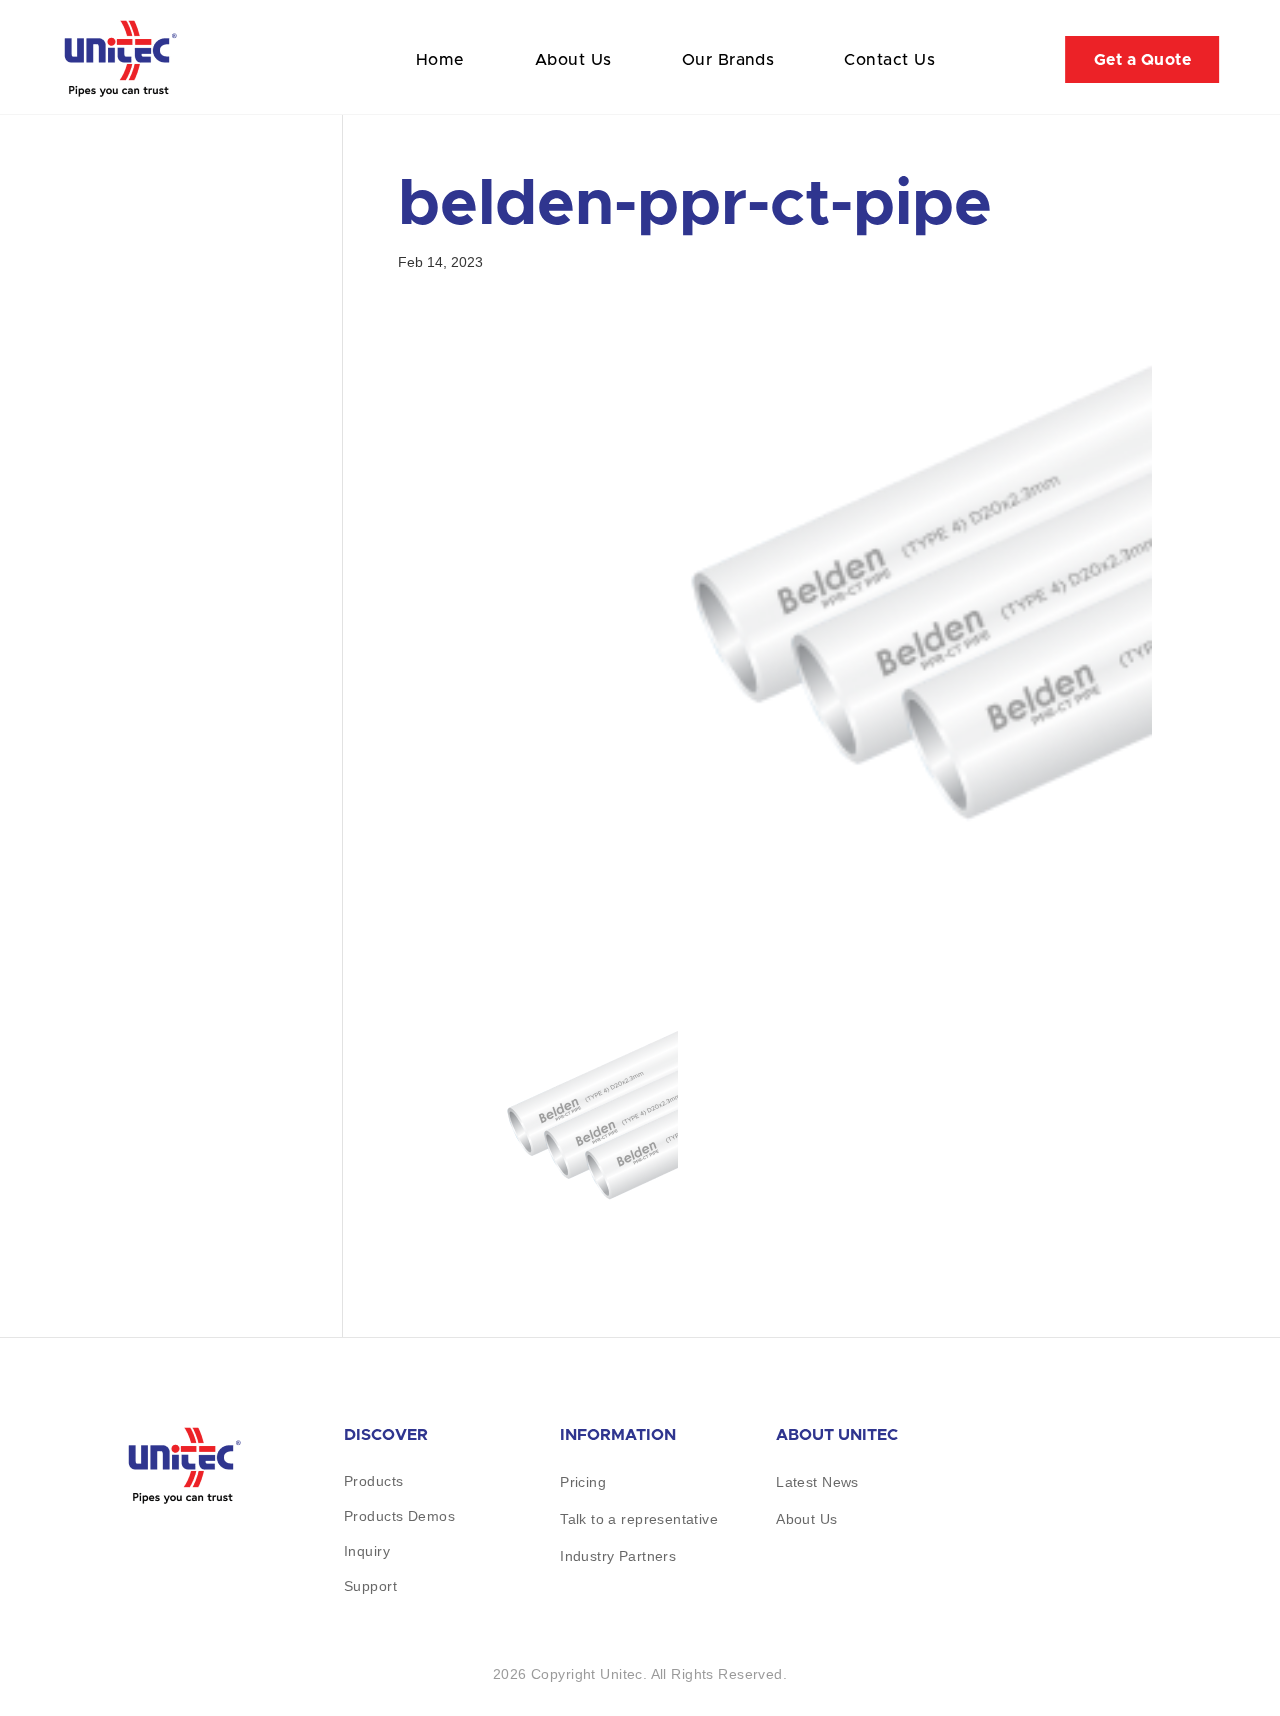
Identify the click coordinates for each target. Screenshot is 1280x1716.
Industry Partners (618, 1556)
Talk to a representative (639, 1519)
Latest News (817, 1482)
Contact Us (889, 60)
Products (373, 1481)
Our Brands (728, 60)
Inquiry (367, 1551)
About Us (573, 60)
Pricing (583, 1482)
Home (440, 60)
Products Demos (399, 1516)
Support (370, 1586)
